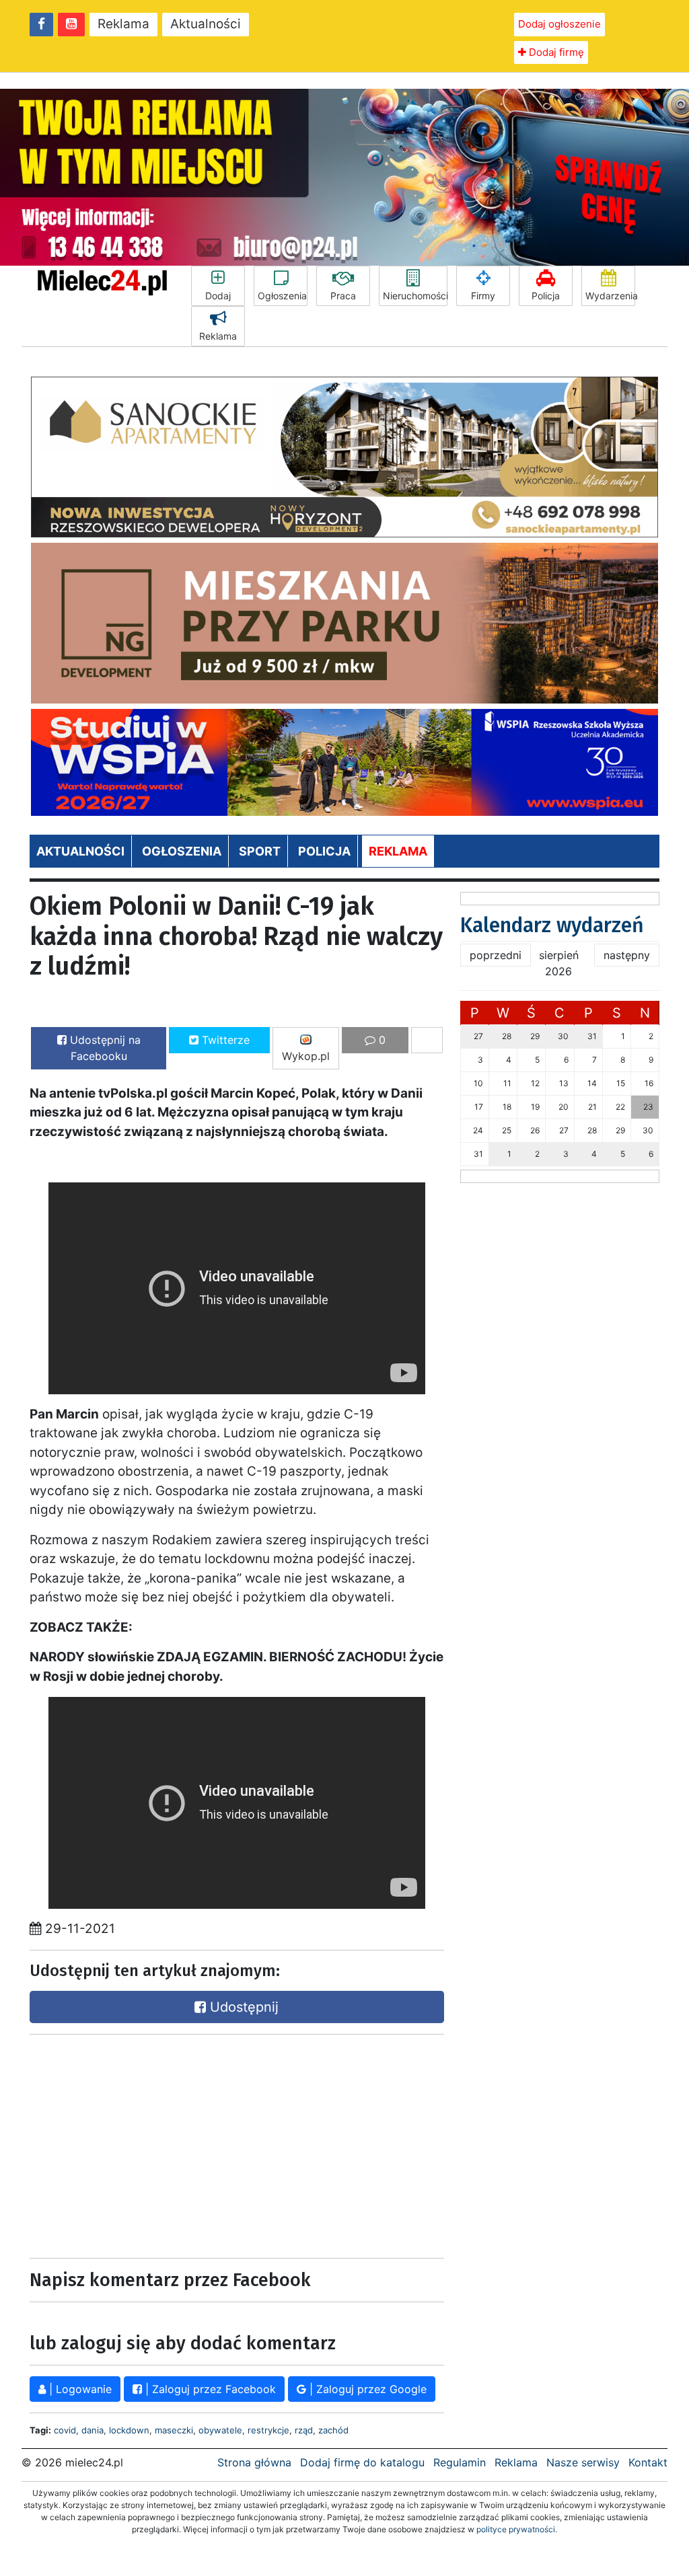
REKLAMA (398, 851)
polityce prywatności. (517, 2529)
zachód (333, 2430)
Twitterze (224, 1040)
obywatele (220, 2430)
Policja (546, 296)
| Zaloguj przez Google (366, 2389)
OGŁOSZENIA (182, 851)
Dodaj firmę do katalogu (362, 2462)
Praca (343, 296)
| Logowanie (79, 2389)
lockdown (129, 2430)
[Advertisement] (131, 2143)
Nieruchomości (415, 296)
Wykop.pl (306, 1056)
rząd (304, 2430)
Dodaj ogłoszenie (559, 24)
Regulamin (460, 2462)
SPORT (260, 851)
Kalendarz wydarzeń (552, 925)
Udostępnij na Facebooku (104, 1048)
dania (93, 2430)
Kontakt (648, 2462)
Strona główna (254, 2462)
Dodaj (218, 296)
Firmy (483, 296)
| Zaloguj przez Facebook (209, 2389)
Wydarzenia (610, 296)
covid (65, 2430)
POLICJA (324, 851)
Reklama (123, 24)
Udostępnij (242, 2007)
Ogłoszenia (282, 296)
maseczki (174, 2430)
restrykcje (268, 2430)
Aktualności (206, 24)
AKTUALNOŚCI (80, 851)
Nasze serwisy (583, 2462)
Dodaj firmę (555, 52)
